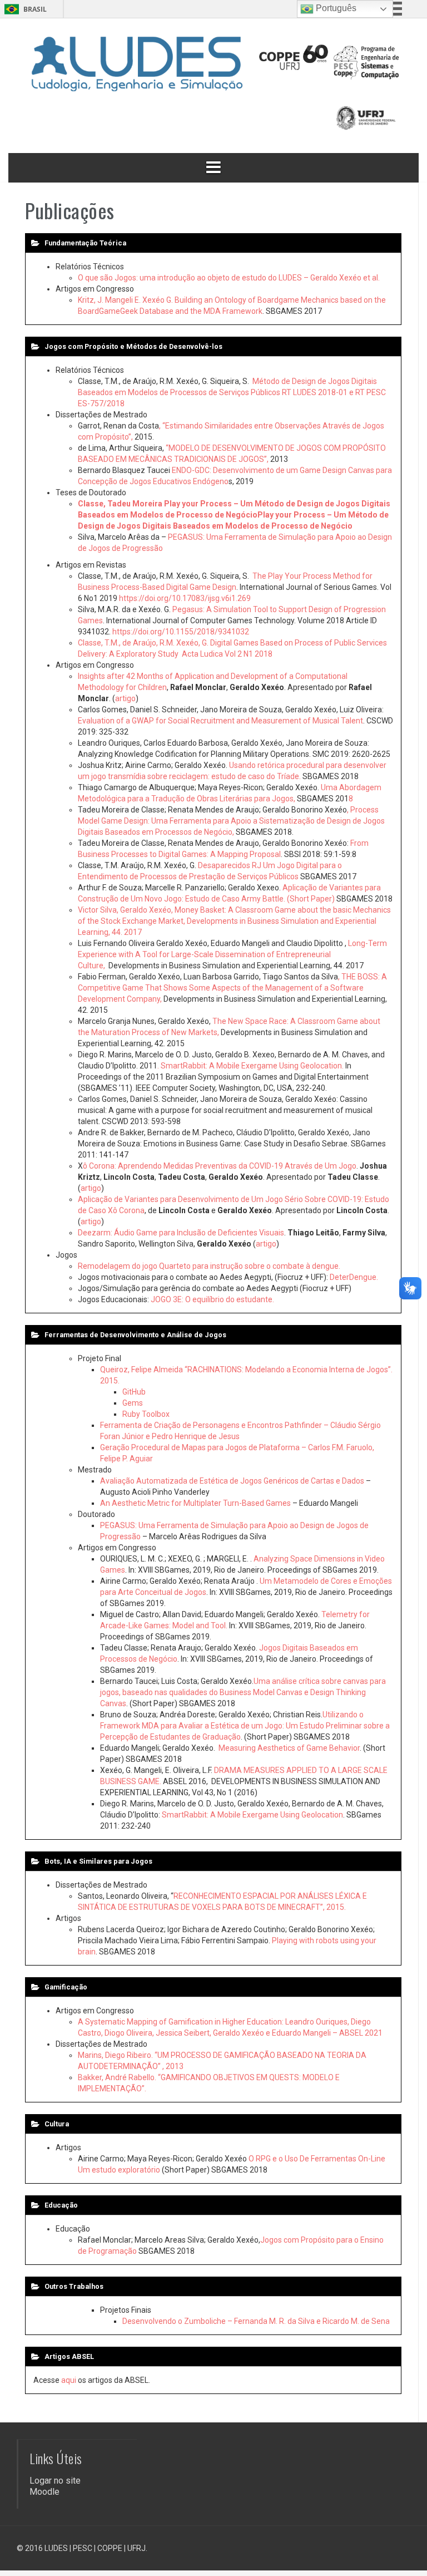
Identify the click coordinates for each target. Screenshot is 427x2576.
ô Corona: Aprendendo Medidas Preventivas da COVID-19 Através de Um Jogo (220, 1166)
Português (335, 8)
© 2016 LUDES (42, 2548)
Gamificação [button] (66, 1987)
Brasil (35, 9)
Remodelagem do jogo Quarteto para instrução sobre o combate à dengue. (209, 1266)
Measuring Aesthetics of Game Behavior (289, 1748)
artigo (125, 698)
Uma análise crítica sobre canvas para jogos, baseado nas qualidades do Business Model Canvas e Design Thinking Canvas (243, 1692)
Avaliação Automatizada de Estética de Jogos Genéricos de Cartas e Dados (232, 1481)
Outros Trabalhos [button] (74, 2286)
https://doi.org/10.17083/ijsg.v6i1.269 (185, 598)
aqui (69, 2380)
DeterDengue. (354, 1277)
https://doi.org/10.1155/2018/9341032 (181, 632)
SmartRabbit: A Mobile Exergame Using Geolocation (252, 1815)
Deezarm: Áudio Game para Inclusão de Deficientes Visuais (181, 1233)
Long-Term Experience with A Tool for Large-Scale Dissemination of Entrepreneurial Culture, (232, 954)
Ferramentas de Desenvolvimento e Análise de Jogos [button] (135, 1335)
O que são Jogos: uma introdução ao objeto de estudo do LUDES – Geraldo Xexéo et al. (229, 278)
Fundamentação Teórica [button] (85, 243)
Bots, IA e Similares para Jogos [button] (98, 1861)
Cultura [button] (57, 2124)
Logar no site (55, 2481)
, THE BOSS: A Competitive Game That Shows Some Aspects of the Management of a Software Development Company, (232, 988)
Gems (133, 1403)
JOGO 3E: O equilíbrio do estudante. (212, 1299)
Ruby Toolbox (146, 1414)
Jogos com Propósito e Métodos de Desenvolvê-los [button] (133, 346)
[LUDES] (136, 62)
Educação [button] (61, 2205)
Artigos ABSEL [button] (69, 2356)
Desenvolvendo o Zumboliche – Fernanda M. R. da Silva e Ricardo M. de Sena (256, 2321)
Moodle (44, 2492)
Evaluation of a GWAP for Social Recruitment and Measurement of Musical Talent (220, 721)
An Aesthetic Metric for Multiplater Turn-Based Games (195, 1503)
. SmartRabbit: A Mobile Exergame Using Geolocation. (251, 1066)
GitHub (134, 1392)
